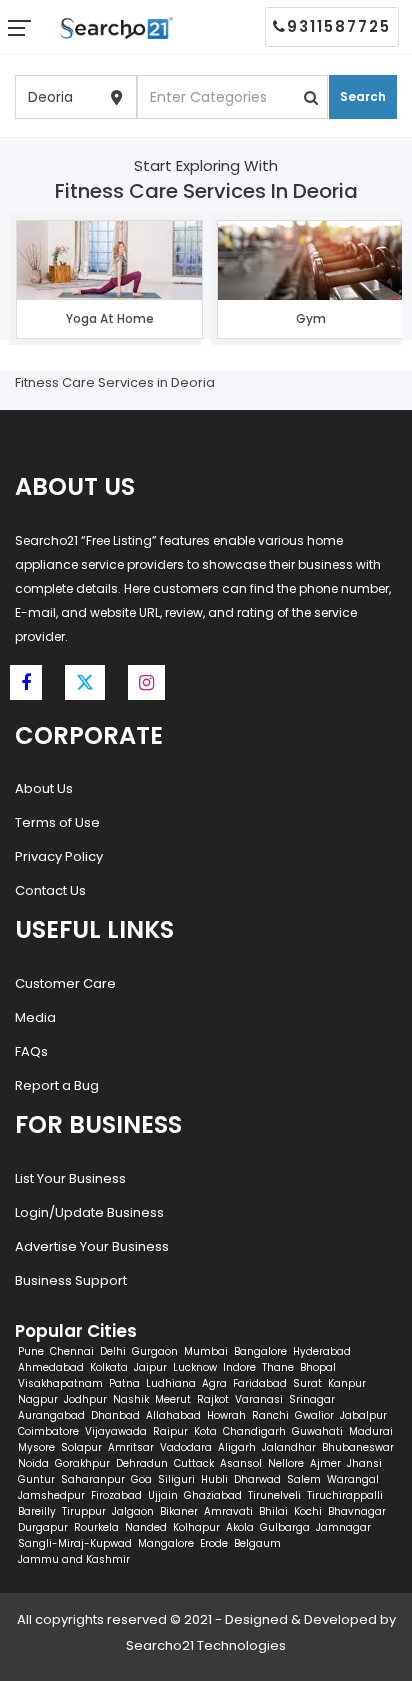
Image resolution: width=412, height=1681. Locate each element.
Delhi (113, 1351)
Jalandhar (289, 1447)
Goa (141, 1479)
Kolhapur (196, 1527)
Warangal (353, 1479)
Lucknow (195, 1367)
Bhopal (318, 1367)
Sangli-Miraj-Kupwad (75, 1543)
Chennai (72, 1351)
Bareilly (37, 1511)
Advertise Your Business (92, 1246)
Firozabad (116, 1495)
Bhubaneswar (358, 1447)
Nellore (286, 1463)
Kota (205, 1431)
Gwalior (314, 1415)
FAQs (31, 1051)
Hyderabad (322, 1351)
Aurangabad (51, 1415)
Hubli (214, 1479)
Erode (214, 1543)
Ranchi (270, 1415)
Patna (124, 1383)
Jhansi (364, 1463)
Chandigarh (254, 1431)
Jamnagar (343, 1527)
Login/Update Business (89, 1212)
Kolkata (109, 1367)
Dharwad (257, 1479)
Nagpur (38, 1399)
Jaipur (150, 1367)
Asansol (241, 1463)
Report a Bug (57, 1085)
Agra (214, 1383)
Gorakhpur (82, 1463)
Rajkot (213, 1399)
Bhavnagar (357, 1511)
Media (35, 1017)
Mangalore (166, 1543)
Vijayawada (116, 1431)
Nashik (131, 1399)
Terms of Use (57, 822)
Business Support (71, 1280)
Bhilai (273, 1511)
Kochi (308, 1511)
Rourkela (96, 1527)
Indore (239, 1367)
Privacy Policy (59, 856)
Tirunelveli (274, 1495)
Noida (33, 1463)
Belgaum (257, 1543)
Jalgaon (133, 1511)
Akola (240, 1527)
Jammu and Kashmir (74, 1559)
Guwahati (317, 1431)
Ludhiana (171, 1383)
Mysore (36, 1447)
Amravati (228, 1511)
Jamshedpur (51, 1495)
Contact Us (50, 890)
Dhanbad (115, 1415)
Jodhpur (85, 1399)
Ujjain (163, 1495)
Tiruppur (84, 1511)
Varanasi (259, 1399)
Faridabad (260, 1383)
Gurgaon (155, 1351)
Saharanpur (93, 1479)
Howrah (226, 1415)
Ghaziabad (213, 1495)
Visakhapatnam (60, 1383)
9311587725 (339, 26)
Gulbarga (285, 1527)
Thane (278, 1367)
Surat (307, 1383)
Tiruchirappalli (345, 1495)
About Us (44, 788)
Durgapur (43, 1527)
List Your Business (70, 1178)
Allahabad (173, 1415)
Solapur (81, 1447)
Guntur (36, 1479)
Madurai (371, 1431)
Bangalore (260, 1351)
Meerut (173, 1399)
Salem (304, 1479)
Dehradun (142, 1463)
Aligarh (237, 1447)
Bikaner (179, 1511)
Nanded (146, 1527)
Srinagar (312, 1399)
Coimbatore (48, 1431)
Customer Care (65, 983)
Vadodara (186, 1447)
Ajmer (325, 1463)
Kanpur (347, 1383)
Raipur (170, 1431)
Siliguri (176, 1479)
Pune (31, 1351)
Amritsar (131, 1447)
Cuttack (194, 1463)
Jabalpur (363, 1415)
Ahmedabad (51, 1367)
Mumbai (206, 1351)
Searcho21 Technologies (206, 1645)
